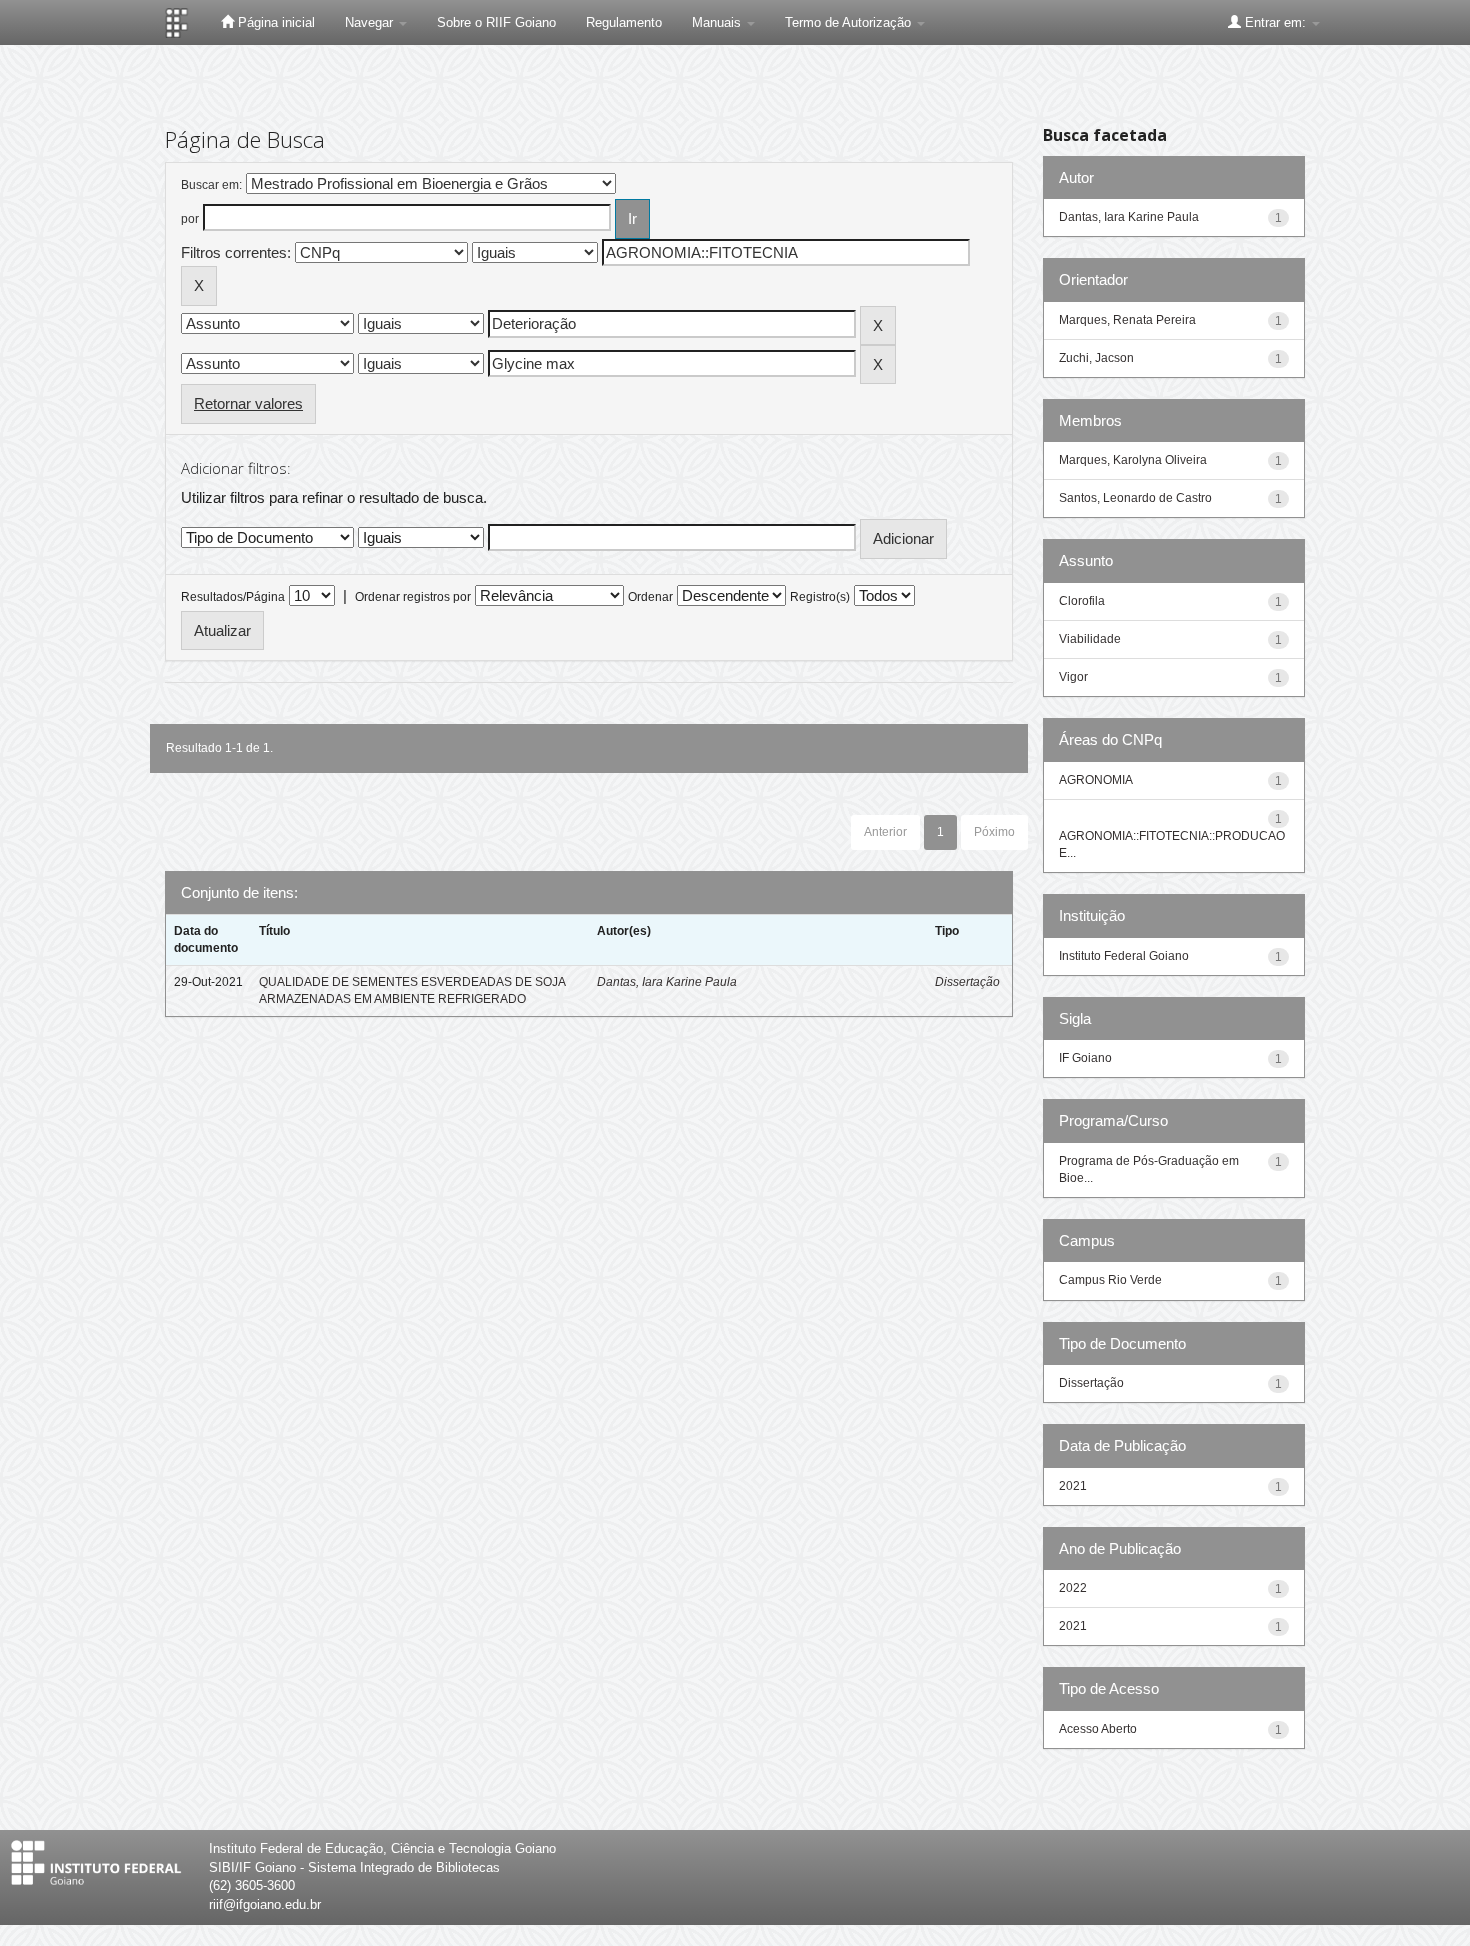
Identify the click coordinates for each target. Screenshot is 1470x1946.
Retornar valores (248, 403)
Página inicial (274, 22)
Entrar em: (1275, 22)
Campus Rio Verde (1110, 1280)
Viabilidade (1090, 639)
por (190, 219)
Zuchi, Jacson (1096, 358)
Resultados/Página (233, 597)
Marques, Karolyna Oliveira (1133, 460)
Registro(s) (820, 597)
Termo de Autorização (850, 22)
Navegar (371, 22)
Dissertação (967, 982)
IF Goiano (1085, 1058)
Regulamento (624, 22)
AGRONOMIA (1096, 780)
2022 (1073, 1588)
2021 (1073, 1486)
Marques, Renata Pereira (1127, 320)
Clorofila (1082, 601)
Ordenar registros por (413, 597)
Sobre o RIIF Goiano (496, 22)
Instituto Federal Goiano (1124, 956)
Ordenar (650, 597)
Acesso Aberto (1098, 1729)
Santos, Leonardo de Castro (1135, 498)
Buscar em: (211, 185)
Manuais (718, 22)
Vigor (1073, 677)
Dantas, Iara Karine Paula (667, 982)
